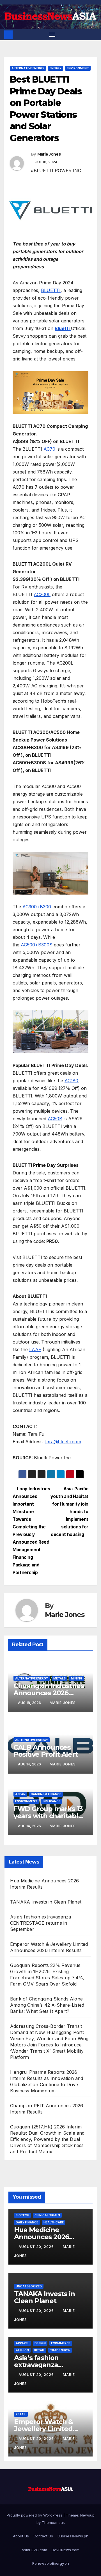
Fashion (22, 2350)
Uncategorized (29, 2286)
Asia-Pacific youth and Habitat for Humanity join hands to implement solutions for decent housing (69, 1512)
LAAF (35, 1349)
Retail (39, 2350)
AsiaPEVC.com (34, 2550)
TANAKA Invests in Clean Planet (46, 1902)
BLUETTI (51, 290)
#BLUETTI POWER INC (56, 171)
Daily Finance (27, 2222)
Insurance (51, 1801)
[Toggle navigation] (52, 35)
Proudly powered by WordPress (35, 2515)
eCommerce (61, 2343)
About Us (21, 2536)
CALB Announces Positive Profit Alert (46, 1751)
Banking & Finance (46, 1794)
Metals (59, 1678)
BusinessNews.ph (73, 2536)
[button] (93, 35)
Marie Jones (49, 154)
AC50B (55, 1119)
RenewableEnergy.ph (51, 2563)
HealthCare (54, 2222)
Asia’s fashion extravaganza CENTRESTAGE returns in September (41, 1923)
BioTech (22, 2215)
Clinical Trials (47, 2215)
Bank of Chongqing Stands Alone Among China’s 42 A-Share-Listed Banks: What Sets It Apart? (47, 2005)
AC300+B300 (37, 907)
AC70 (49, 449)
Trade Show (60, 2350)
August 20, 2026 (37, 2247)
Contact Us (43, 2536)
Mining (77, 1678)
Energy (56, 68)
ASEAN (20, 1794)
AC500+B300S (37, 945)
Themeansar (53, 2522)
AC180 (71, 1081)
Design (40, 2343)
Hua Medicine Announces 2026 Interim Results (42, 2237)
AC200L (42, 594)
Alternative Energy (28, 68)
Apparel (22, 2343)
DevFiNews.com (66, 2550)
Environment (78, 68)
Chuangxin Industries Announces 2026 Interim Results (49, 1693)
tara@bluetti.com (63, 1442)
